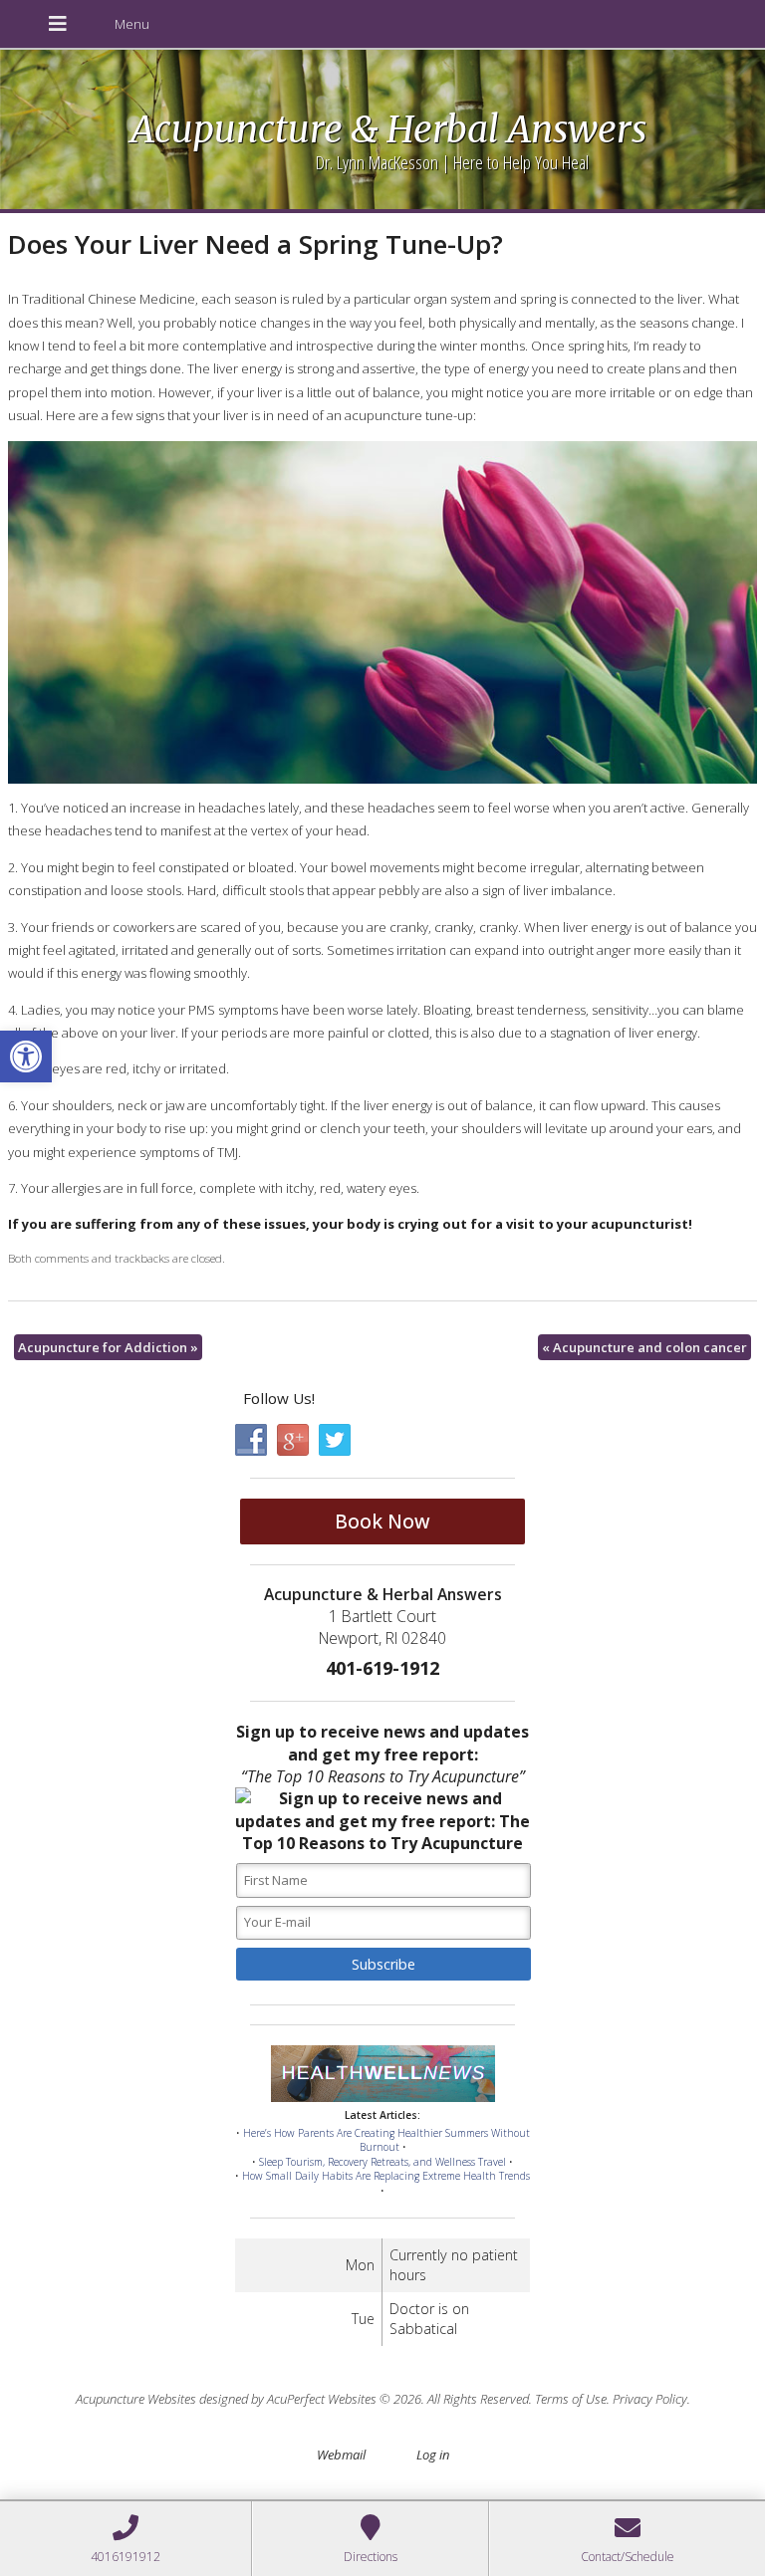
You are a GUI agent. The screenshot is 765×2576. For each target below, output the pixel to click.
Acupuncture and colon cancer (644, 1347)
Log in (433, 2455)
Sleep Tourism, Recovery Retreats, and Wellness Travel (382, 2162)
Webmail (341, 2455)
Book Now (382, 1521)
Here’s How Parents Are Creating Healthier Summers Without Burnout (386, 2140)
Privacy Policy (650, 2399)
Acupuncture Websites (136, 2399)
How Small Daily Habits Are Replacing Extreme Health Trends (386, 2176)
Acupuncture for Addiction (108, 1347)
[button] (26, 1056)
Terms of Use (571, 2399)
